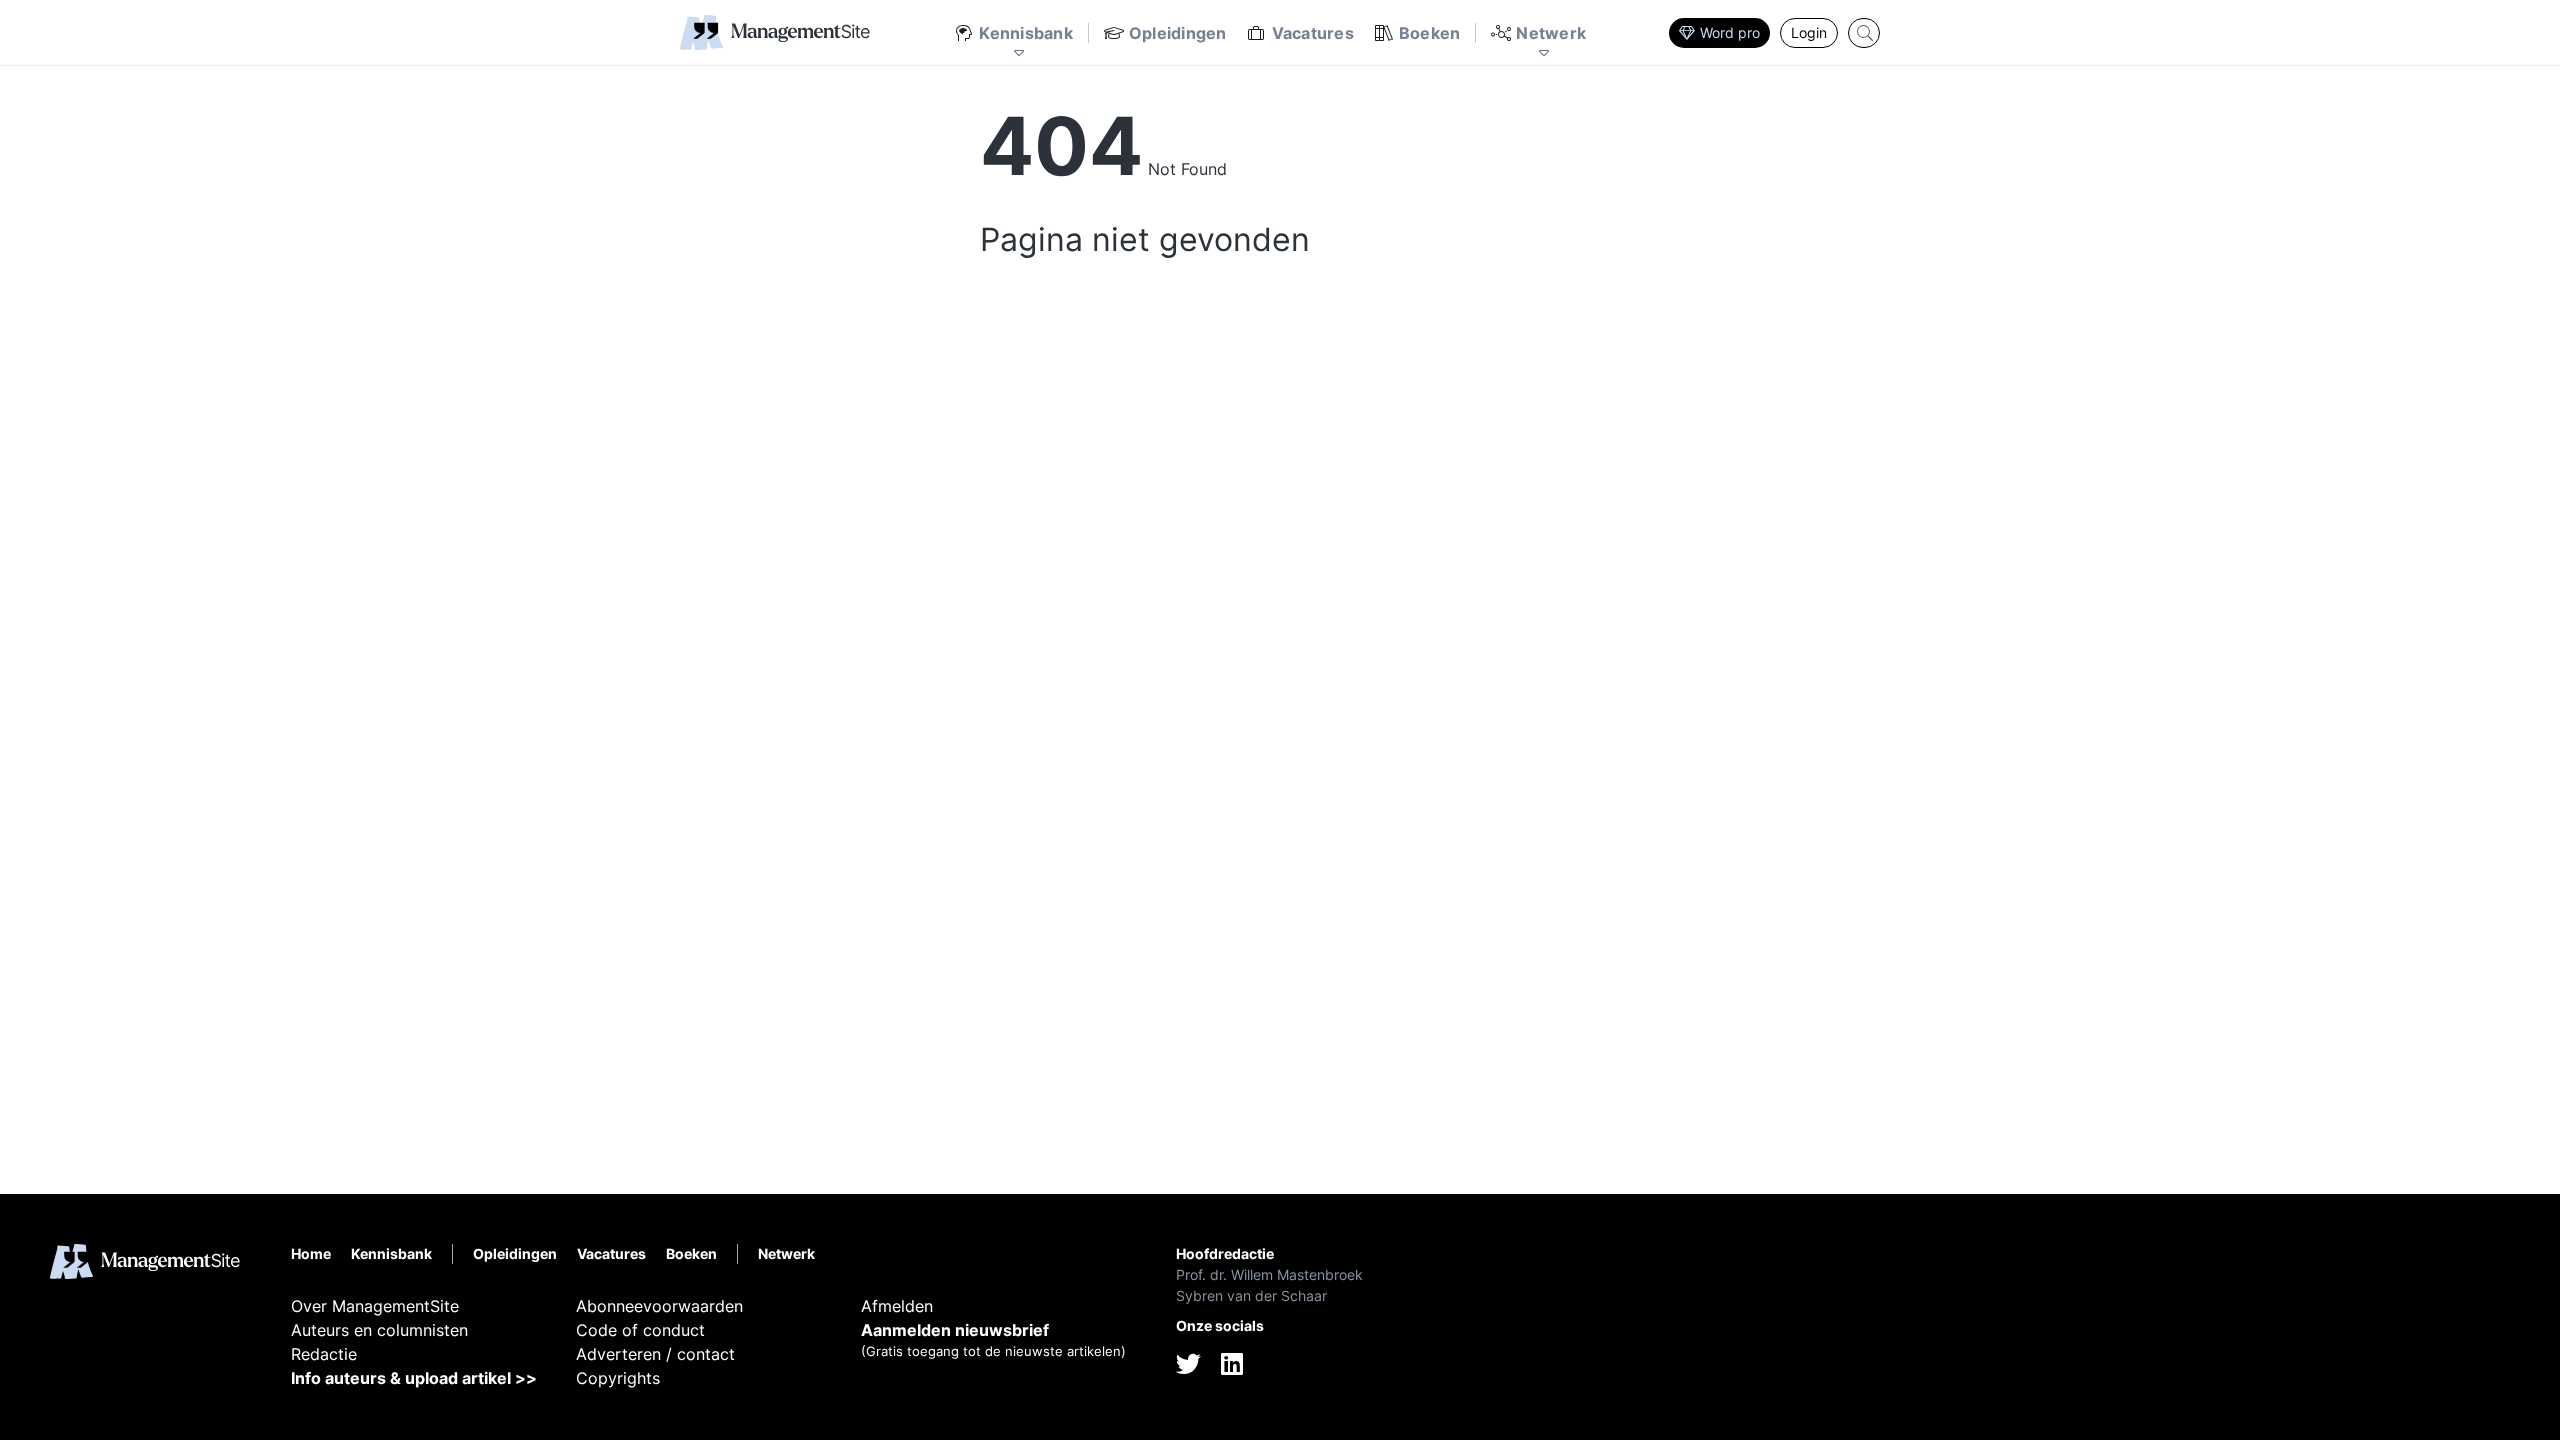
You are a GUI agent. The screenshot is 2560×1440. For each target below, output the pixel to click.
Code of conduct (640, 1330)
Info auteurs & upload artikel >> (414, 1378)
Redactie (324, 1354)
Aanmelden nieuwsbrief (955, 1330)
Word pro (1730, 32)
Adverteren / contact (655, 1354)
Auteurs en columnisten (379, 1330)
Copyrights (618, 1378)
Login (1809, 32)
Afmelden (897, 1306)
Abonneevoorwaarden (659, 1306)
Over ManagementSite (375, 1306)
